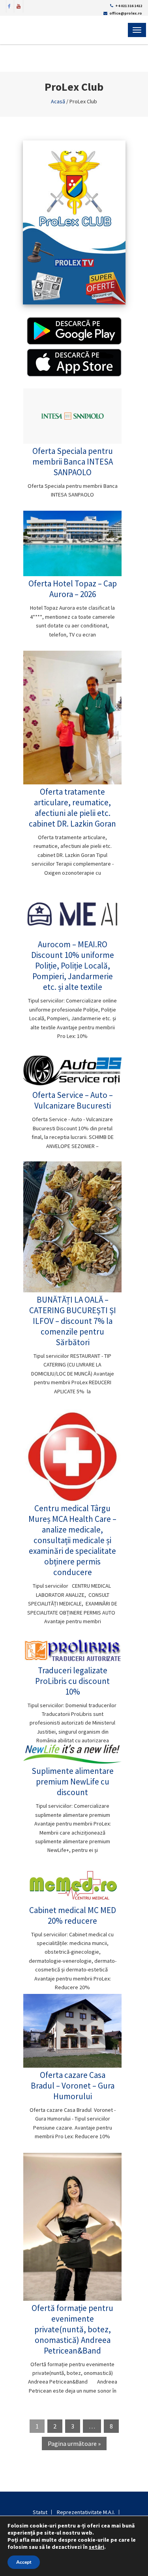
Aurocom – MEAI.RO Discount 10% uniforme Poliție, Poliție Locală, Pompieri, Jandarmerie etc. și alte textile (73, 966)
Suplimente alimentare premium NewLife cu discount (73, 1782)
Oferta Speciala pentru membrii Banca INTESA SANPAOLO (73, 462)
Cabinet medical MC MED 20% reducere (73, 1915)
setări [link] (96, 2547)
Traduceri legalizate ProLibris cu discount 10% (72, 1681)
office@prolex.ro (126, 13)
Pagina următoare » (74, 2443)
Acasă (58, 101)
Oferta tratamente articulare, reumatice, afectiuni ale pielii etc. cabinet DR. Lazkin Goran (72, 808)
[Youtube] (19, 6)
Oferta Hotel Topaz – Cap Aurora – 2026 (73, 589)
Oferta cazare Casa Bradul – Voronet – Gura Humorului (73, 2086)
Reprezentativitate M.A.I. (86, 2512)
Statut (40, 2512)
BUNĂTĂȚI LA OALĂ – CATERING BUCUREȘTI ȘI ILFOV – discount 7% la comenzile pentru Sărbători (73, 1321)
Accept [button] (24, 2562)
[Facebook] (9, 6)
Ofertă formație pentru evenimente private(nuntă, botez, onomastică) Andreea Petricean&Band (72, 2329)
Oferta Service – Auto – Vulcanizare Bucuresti (73, 1100)
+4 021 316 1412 (129, 6)
